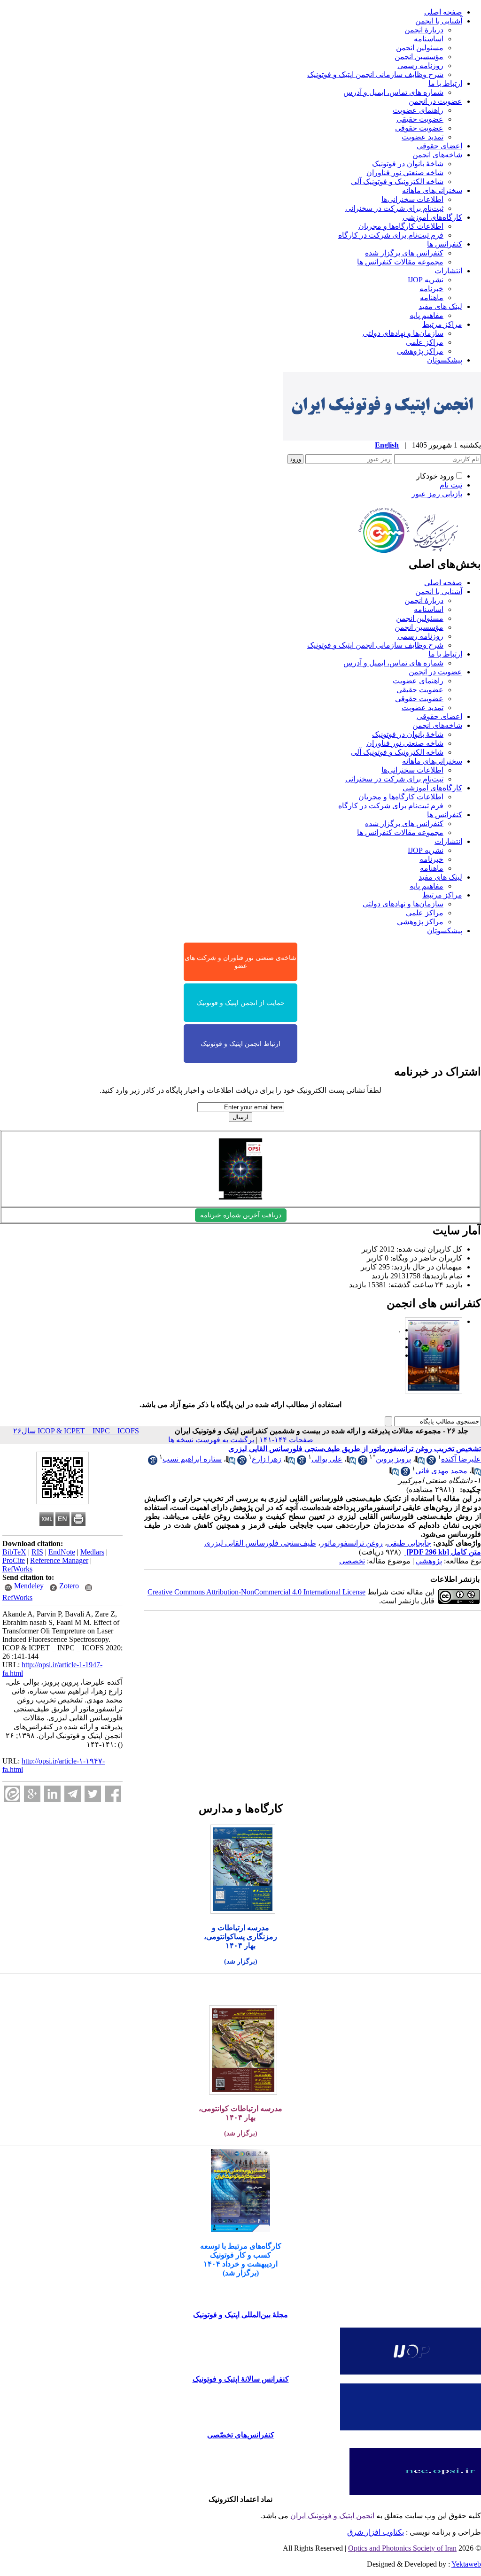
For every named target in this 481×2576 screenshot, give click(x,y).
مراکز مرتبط (442, 324)
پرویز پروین (393, 1459)
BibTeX (14, 1552)
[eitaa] (12, 1794)
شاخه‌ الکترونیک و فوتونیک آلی (397, 182)
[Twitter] (93, 1794)
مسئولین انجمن (420, 48)
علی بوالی (327, 1459)
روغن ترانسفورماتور (352, 1543)
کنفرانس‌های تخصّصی (241, 2435)
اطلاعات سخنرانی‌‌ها (412, 199)
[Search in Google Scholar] (431, 1462)
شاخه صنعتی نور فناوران (405, 173)
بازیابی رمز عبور (437, 494)
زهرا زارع (267, 1459)
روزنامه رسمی (420, 66)
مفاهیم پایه (427, 315)
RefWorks (17, 1569)
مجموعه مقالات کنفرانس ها (400, 262)
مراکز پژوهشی (420, 351)
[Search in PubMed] (420, 1462)
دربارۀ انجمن (424, 30)
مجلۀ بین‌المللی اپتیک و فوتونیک (240, 2315)
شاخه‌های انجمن (437, 155)
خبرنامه (431, 289)
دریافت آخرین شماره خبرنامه (241, 1215)
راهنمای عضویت (418, 110)
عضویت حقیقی (420, 119)
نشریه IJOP (426, 280)
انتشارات (448, 271)
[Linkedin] (52, 1794)
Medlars (92, 1552)
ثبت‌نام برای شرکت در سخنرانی (394, 208)
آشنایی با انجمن (439, 21)
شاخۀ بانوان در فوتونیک (408, 164)
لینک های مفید (440, 306)
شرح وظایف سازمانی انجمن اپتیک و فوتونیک (375, 74)
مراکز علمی (425, 342)
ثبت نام (451, 485)
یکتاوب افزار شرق (376, 2532)
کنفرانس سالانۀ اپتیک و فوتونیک (241, 2379)
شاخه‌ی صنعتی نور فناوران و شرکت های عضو (240, 962)
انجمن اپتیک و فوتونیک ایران (332, 2516)
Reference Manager (59, 1560)
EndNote (62, 1552)
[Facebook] (113, 1794)
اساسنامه (429, 39)
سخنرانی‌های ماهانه (432, 190)
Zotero (69, 1586)
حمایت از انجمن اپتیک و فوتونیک (240, 1003)
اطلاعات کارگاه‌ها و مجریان (401, 226)
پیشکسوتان (445, 360)
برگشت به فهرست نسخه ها (211, 1440)
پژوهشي (429, 1561)
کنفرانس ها (445, 244)
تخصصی (352, 1561)
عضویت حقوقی (419, 128)
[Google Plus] (32, 1794)
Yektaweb (466, 2564)
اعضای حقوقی (439, 146)
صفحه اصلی (443, 12)
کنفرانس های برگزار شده (404, 253)
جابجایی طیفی (409, 1543)
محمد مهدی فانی (441, 1471)
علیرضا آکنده (461, 1459)
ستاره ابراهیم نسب (192, 1459)
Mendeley (29, 1586)
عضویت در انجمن (435, 101)
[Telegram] (73, 1794)
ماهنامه (432, 298)
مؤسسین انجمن (419, 57)
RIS (37, 1552)
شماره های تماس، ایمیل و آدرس (393, 92)
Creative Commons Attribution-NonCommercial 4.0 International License (256, 1592)
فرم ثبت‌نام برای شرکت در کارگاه (391, 235)
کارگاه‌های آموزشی (432, 217)
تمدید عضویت (423, 137)
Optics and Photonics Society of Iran (402, 2548)
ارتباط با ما (445, 83)
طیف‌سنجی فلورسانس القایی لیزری (260, 1543)
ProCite (14, 1560)
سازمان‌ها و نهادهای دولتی (403, 333)
